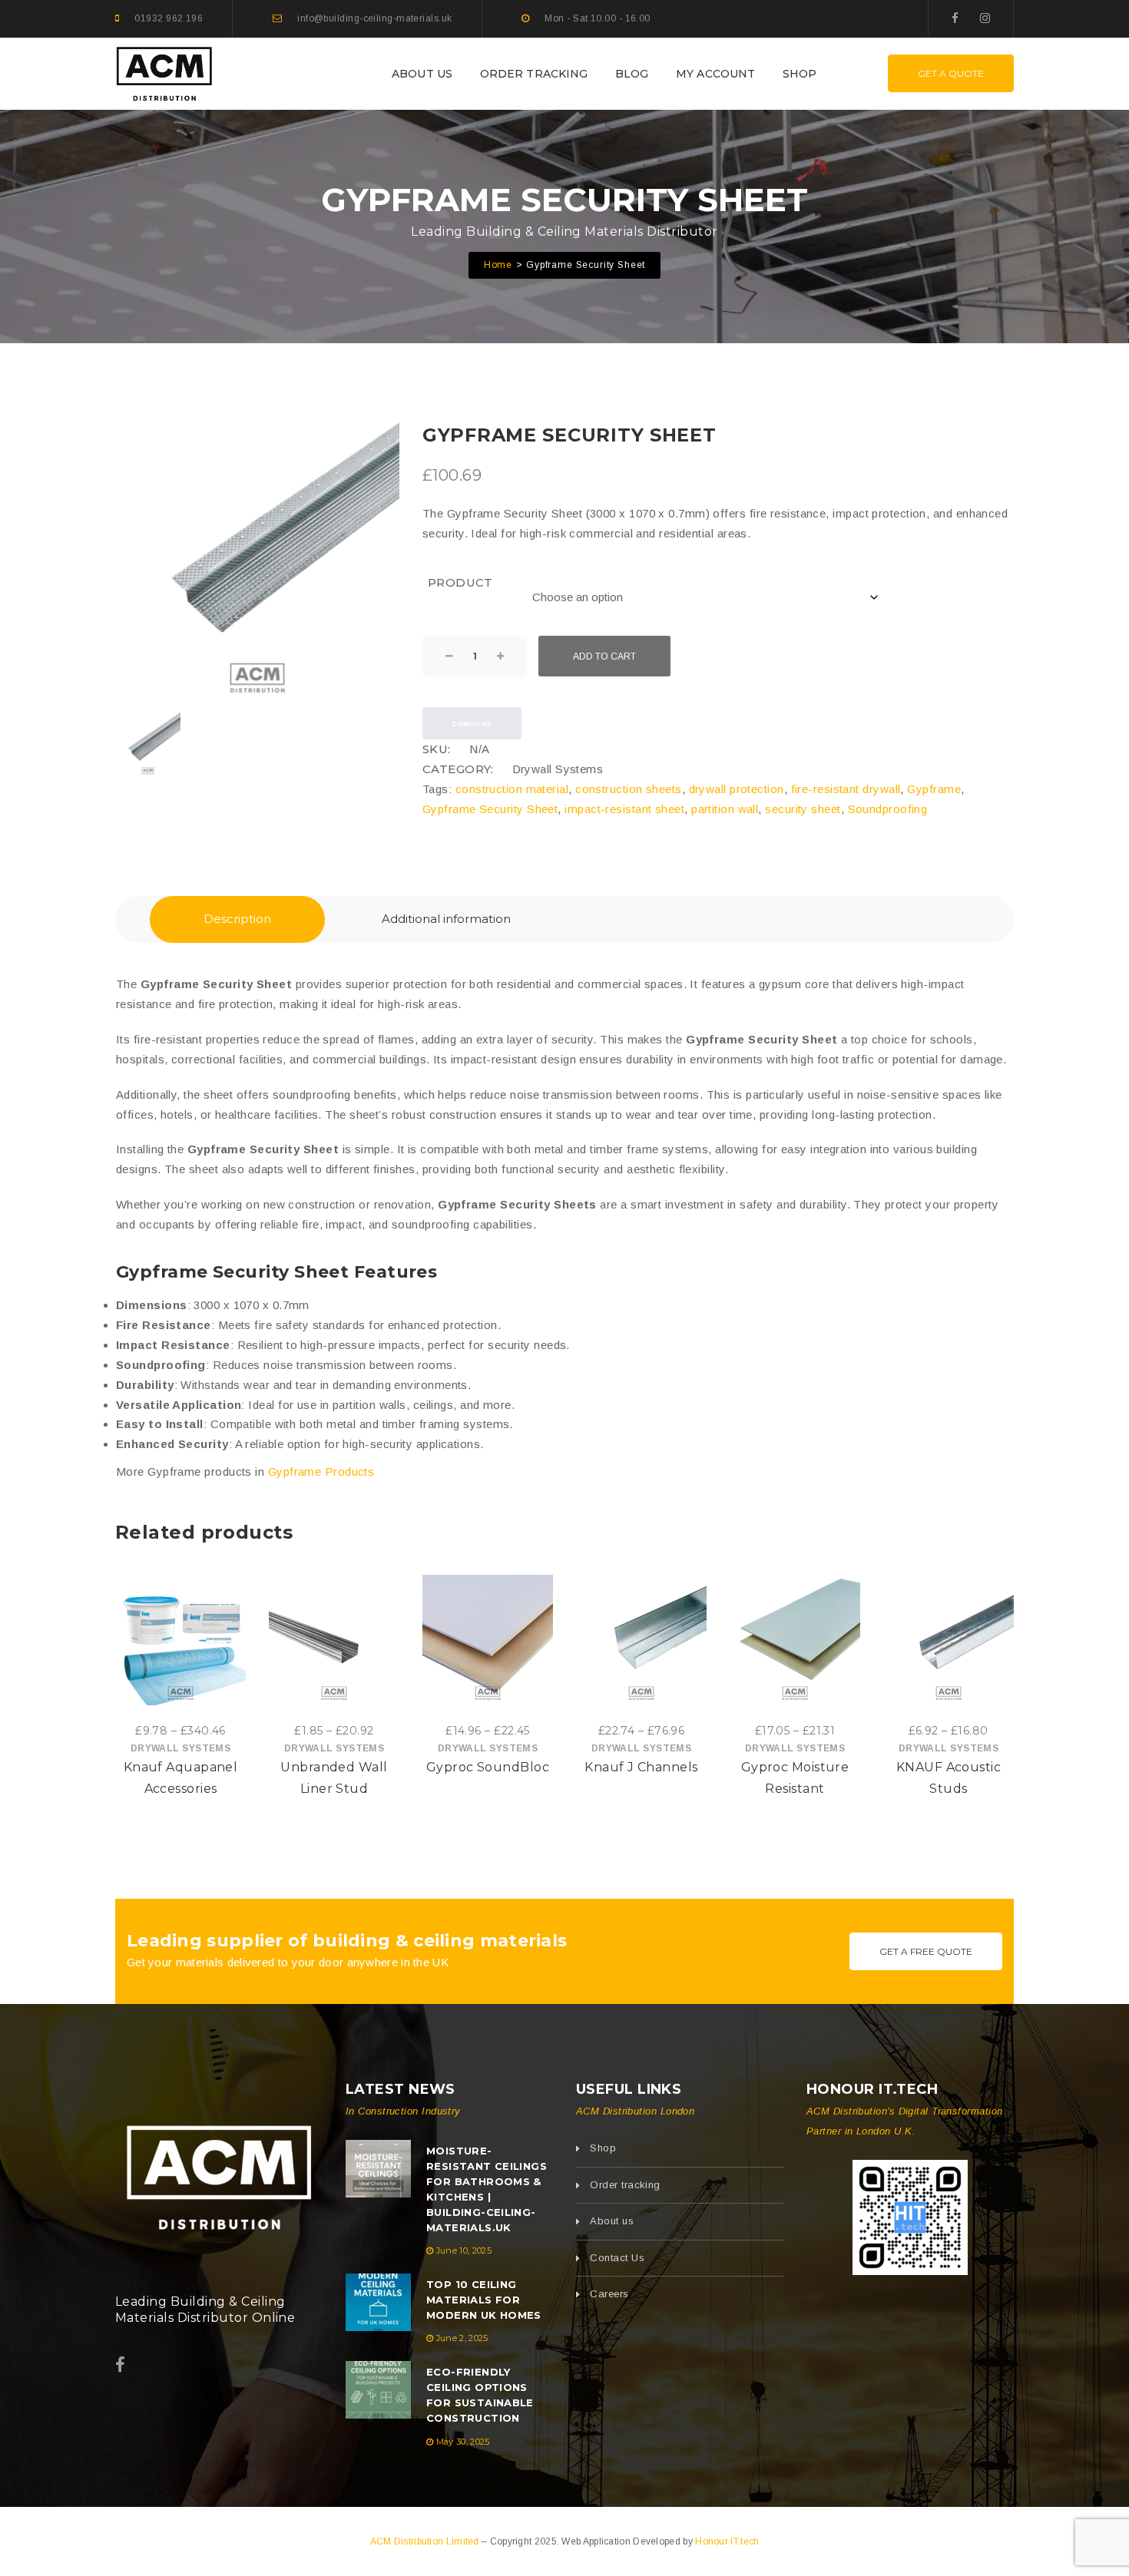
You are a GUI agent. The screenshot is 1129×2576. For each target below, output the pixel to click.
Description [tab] (237, 919)
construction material (512, 789)
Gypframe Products (321, 1472)
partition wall (725, 809)
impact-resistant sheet (624, 809)
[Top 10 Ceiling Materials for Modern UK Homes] (378, 2302)
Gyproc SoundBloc (488, 1767)
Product (460, 582)
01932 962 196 (169, 18)
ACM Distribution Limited (426, 2541)
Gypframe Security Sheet (490, 809)
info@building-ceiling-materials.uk (374, 18)
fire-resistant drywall (846, 789)
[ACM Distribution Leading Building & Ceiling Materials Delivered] (219, 2173)
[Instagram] (985, 18)
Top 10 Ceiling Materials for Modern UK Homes (484, 2300)
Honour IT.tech (727, 2541)
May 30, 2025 (463, 2442)
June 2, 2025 (462, 2338)
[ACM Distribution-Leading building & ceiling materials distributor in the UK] (164, 73)
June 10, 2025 (464, 2250)
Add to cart (604, 656)
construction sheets (629, 789)
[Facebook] (955, 18)
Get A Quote (951, 73)
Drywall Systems (558, 769)
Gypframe (934, 789)
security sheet (803, 809)
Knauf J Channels (641, 1767)
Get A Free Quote (926, 1951)
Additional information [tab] (446, 919)
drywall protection (737, 789)
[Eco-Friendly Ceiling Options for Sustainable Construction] (378, 2390)
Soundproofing (888, 809)
